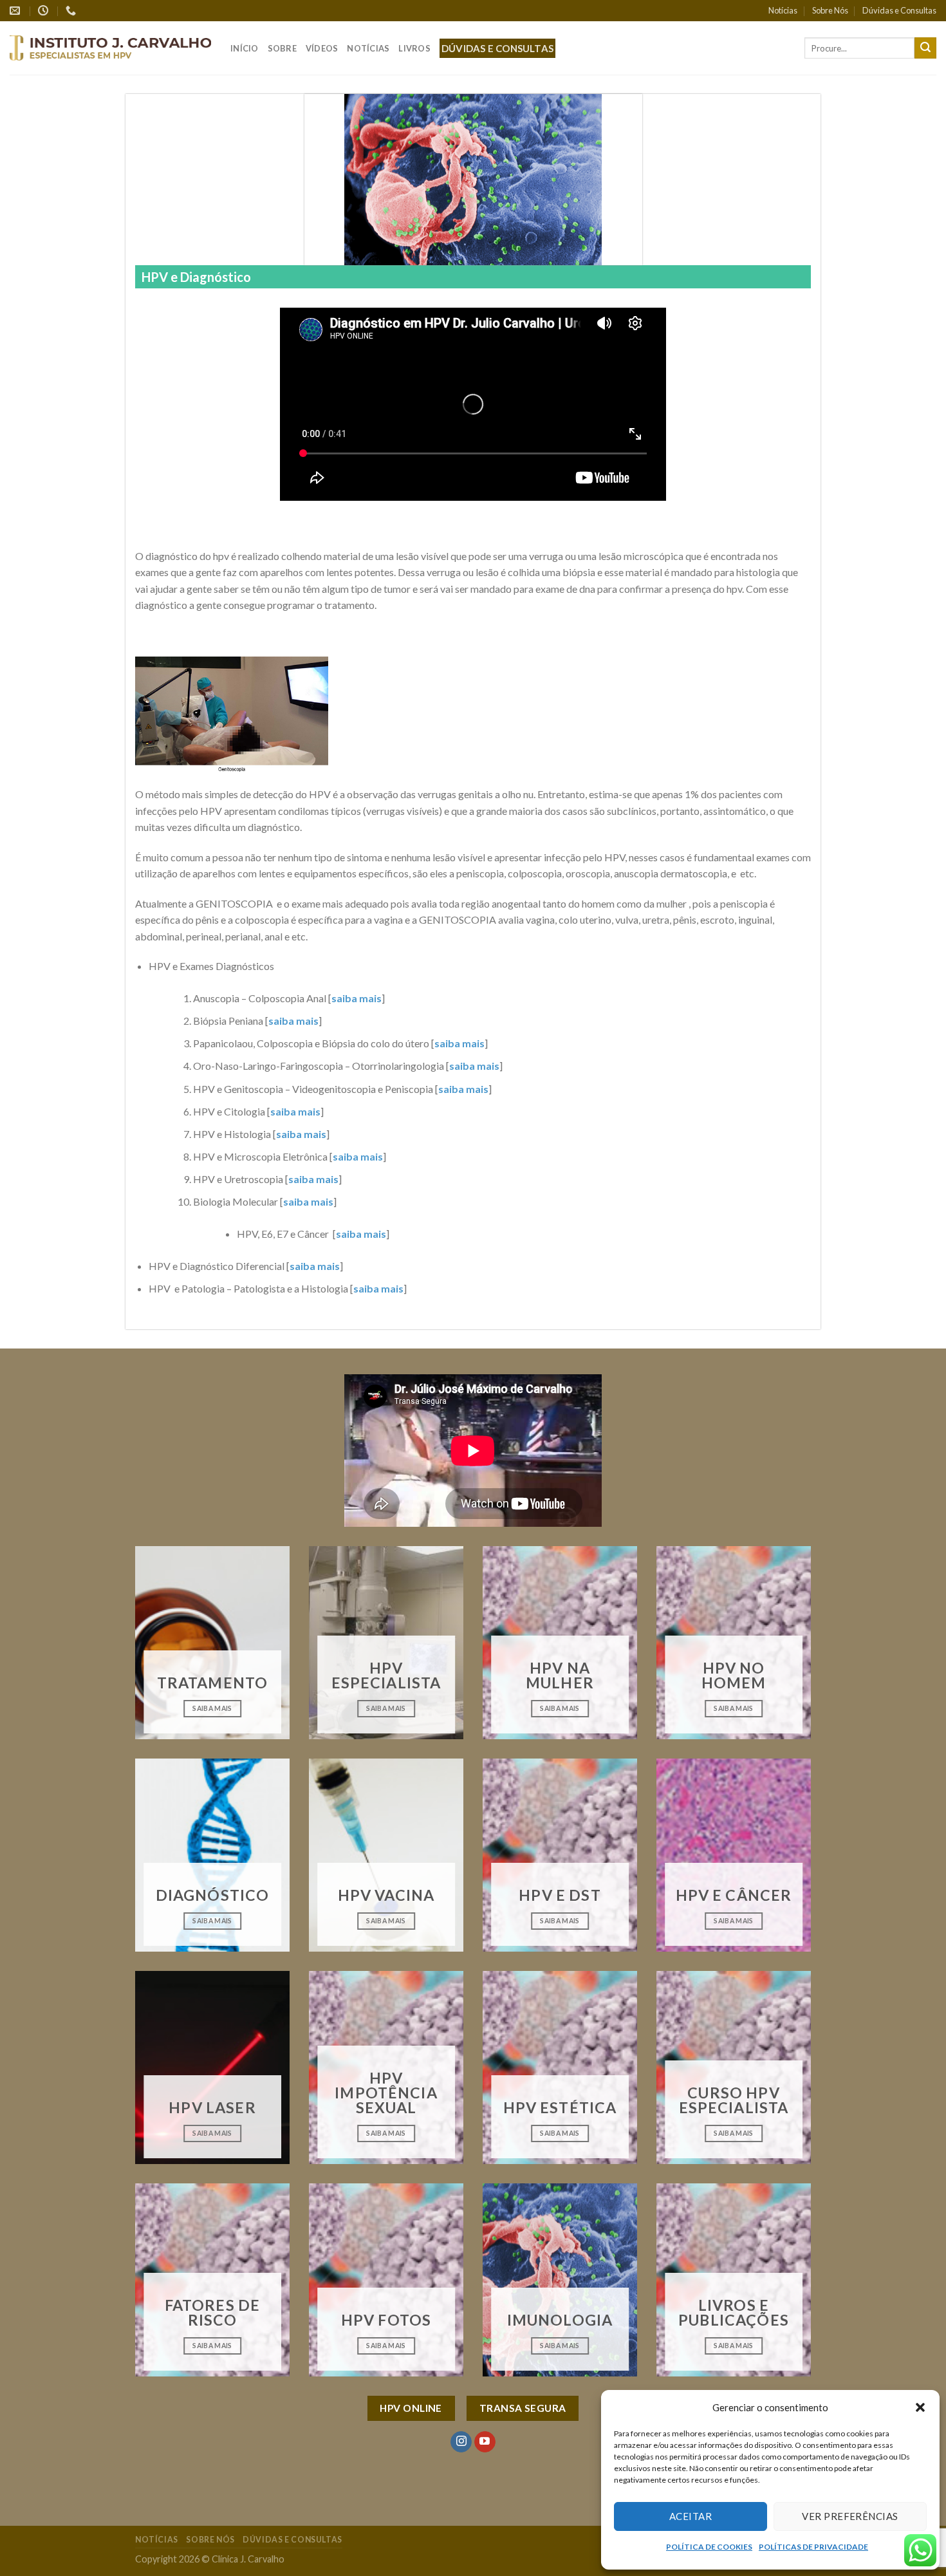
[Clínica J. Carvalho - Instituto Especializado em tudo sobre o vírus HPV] (110, 48)
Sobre (282, 48)
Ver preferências (850, 2516)
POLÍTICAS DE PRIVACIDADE (813, 2547)
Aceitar (691, 2516)
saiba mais (357, 998)
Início (245, 48)
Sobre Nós (830, 10)
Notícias (783, 10)
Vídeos (322, 48)
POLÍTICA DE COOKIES (709, 2547)
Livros (414, 48)
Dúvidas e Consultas (899, 10)
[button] (920, 2407)
